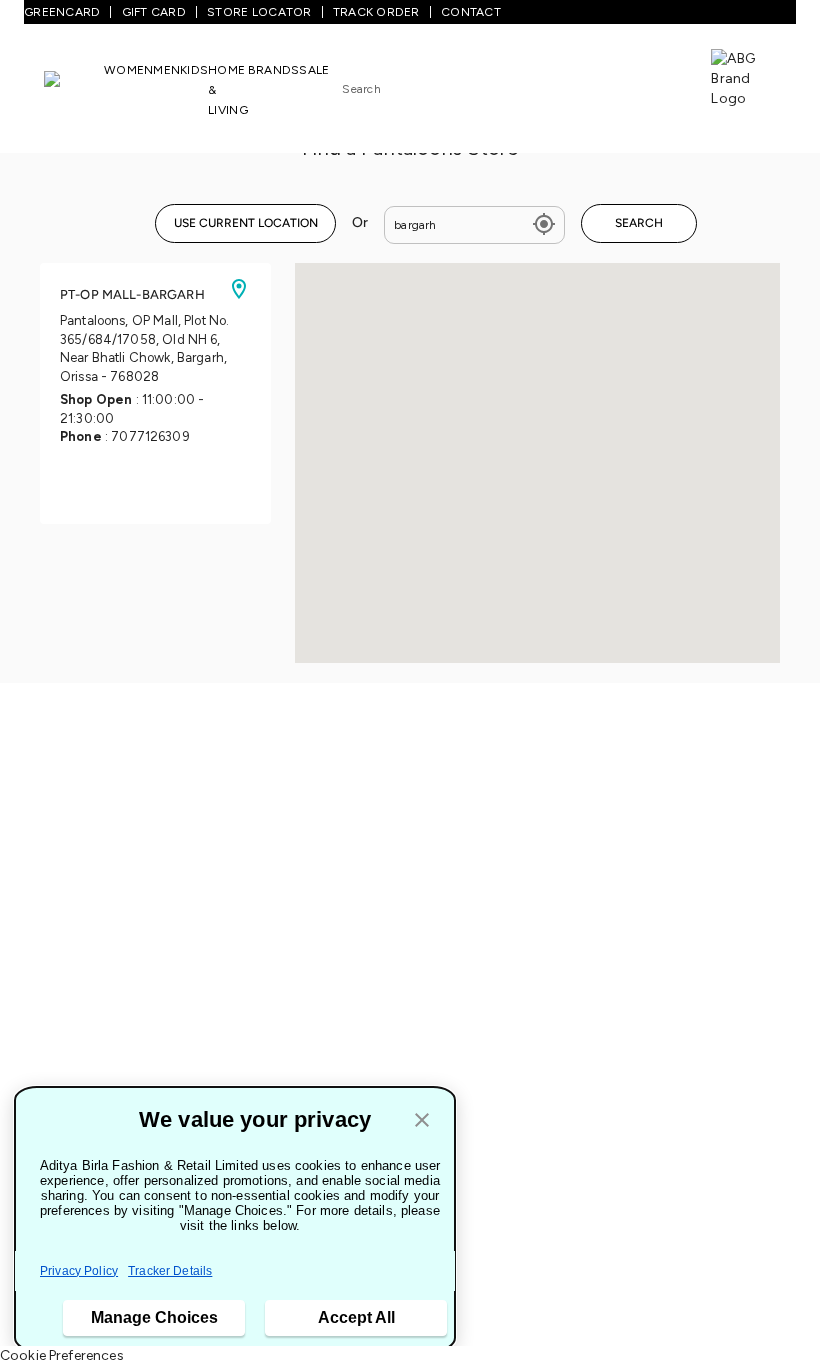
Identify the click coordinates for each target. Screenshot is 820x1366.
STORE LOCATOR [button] (259, 12)
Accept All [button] (356, 1317)
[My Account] (623, 84)
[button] (422, 1121)
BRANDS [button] (274, 70)
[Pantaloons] (74, 89)
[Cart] (654, 83)
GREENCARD (62, 12)
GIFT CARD (154, 12)
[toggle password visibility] (544, 225)
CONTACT (471, 12)
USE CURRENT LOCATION (246, 223)
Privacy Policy (79, 1271)
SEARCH (639, 223)
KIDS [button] (194, 70)
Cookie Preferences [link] (62, 1355)
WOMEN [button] (128, 70)
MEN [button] (166, 70)
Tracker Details (170, 1271)
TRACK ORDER (376, 12)
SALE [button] (314, 70)
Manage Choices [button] (154, 1317)
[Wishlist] (591, 85)
